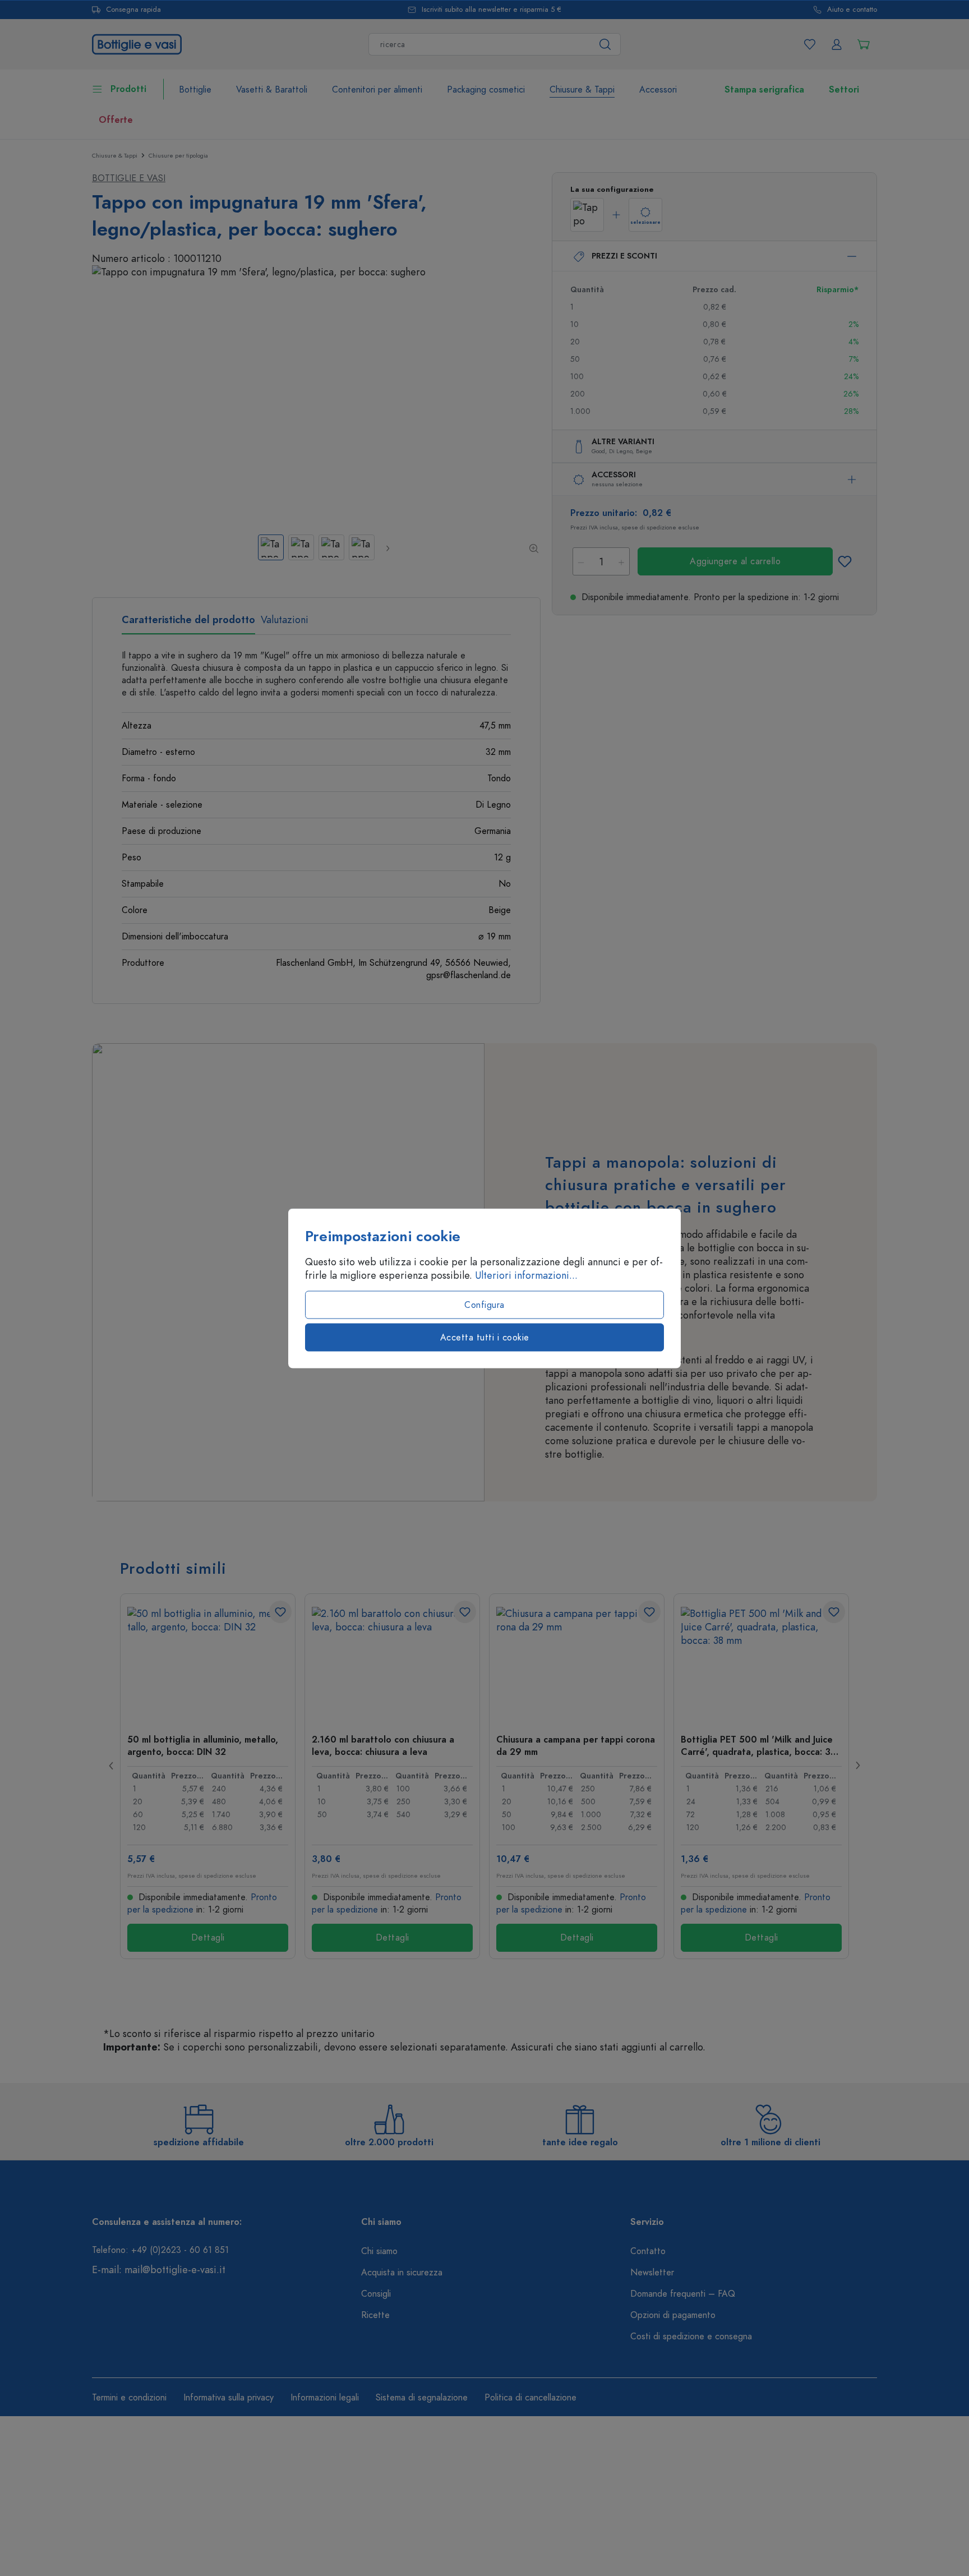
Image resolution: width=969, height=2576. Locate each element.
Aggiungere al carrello (735, 561)
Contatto (648, 2251)
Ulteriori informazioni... (526, 1275)
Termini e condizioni (129, 2398)
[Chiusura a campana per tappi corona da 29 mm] (577, 1663)
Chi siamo (379, 2251)
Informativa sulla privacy (229, 2398)
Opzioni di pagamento (673, 2315)
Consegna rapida (133, 10)
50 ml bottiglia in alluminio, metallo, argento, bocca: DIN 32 (203, 1745)
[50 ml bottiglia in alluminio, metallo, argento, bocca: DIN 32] (208, 1663)
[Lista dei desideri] (810, 44)
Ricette (375, 2315)
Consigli (376, 2294)
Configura (484, 1305)
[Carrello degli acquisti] (864, 44)
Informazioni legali (325, 2398)
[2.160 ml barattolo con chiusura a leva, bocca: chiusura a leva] (392, 1663)
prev (112, 1766)
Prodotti (128, 89)
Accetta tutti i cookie (485, 1337)
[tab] (188, 624)
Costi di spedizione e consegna (691, 2337)
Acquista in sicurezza (402, 2273)
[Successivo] (387, 548)
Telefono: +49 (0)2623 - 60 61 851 (160, 2250)
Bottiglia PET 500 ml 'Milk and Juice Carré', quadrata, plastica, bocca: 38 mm (758, 1745)
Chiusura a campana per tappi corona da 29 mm (576, 1745)
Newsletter (652, 2273)
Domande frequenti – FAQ (683, 2294)
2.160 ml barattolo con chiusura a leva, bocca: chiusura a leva (383, 1745)
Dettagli (208, 1938)
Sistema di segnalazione (422, 2398)
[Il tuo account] (837, 44)
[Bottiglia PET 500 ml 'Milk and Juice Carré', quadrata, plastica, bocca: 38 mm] (761, 1663)
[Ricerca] (605, 44)
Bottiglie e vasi (129, 178)
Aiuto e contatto (852, 10)
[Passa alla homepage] (137, 43)
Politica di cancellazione (530, 2398)
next (857, 1766)
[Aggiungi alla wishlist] (845, 561)
